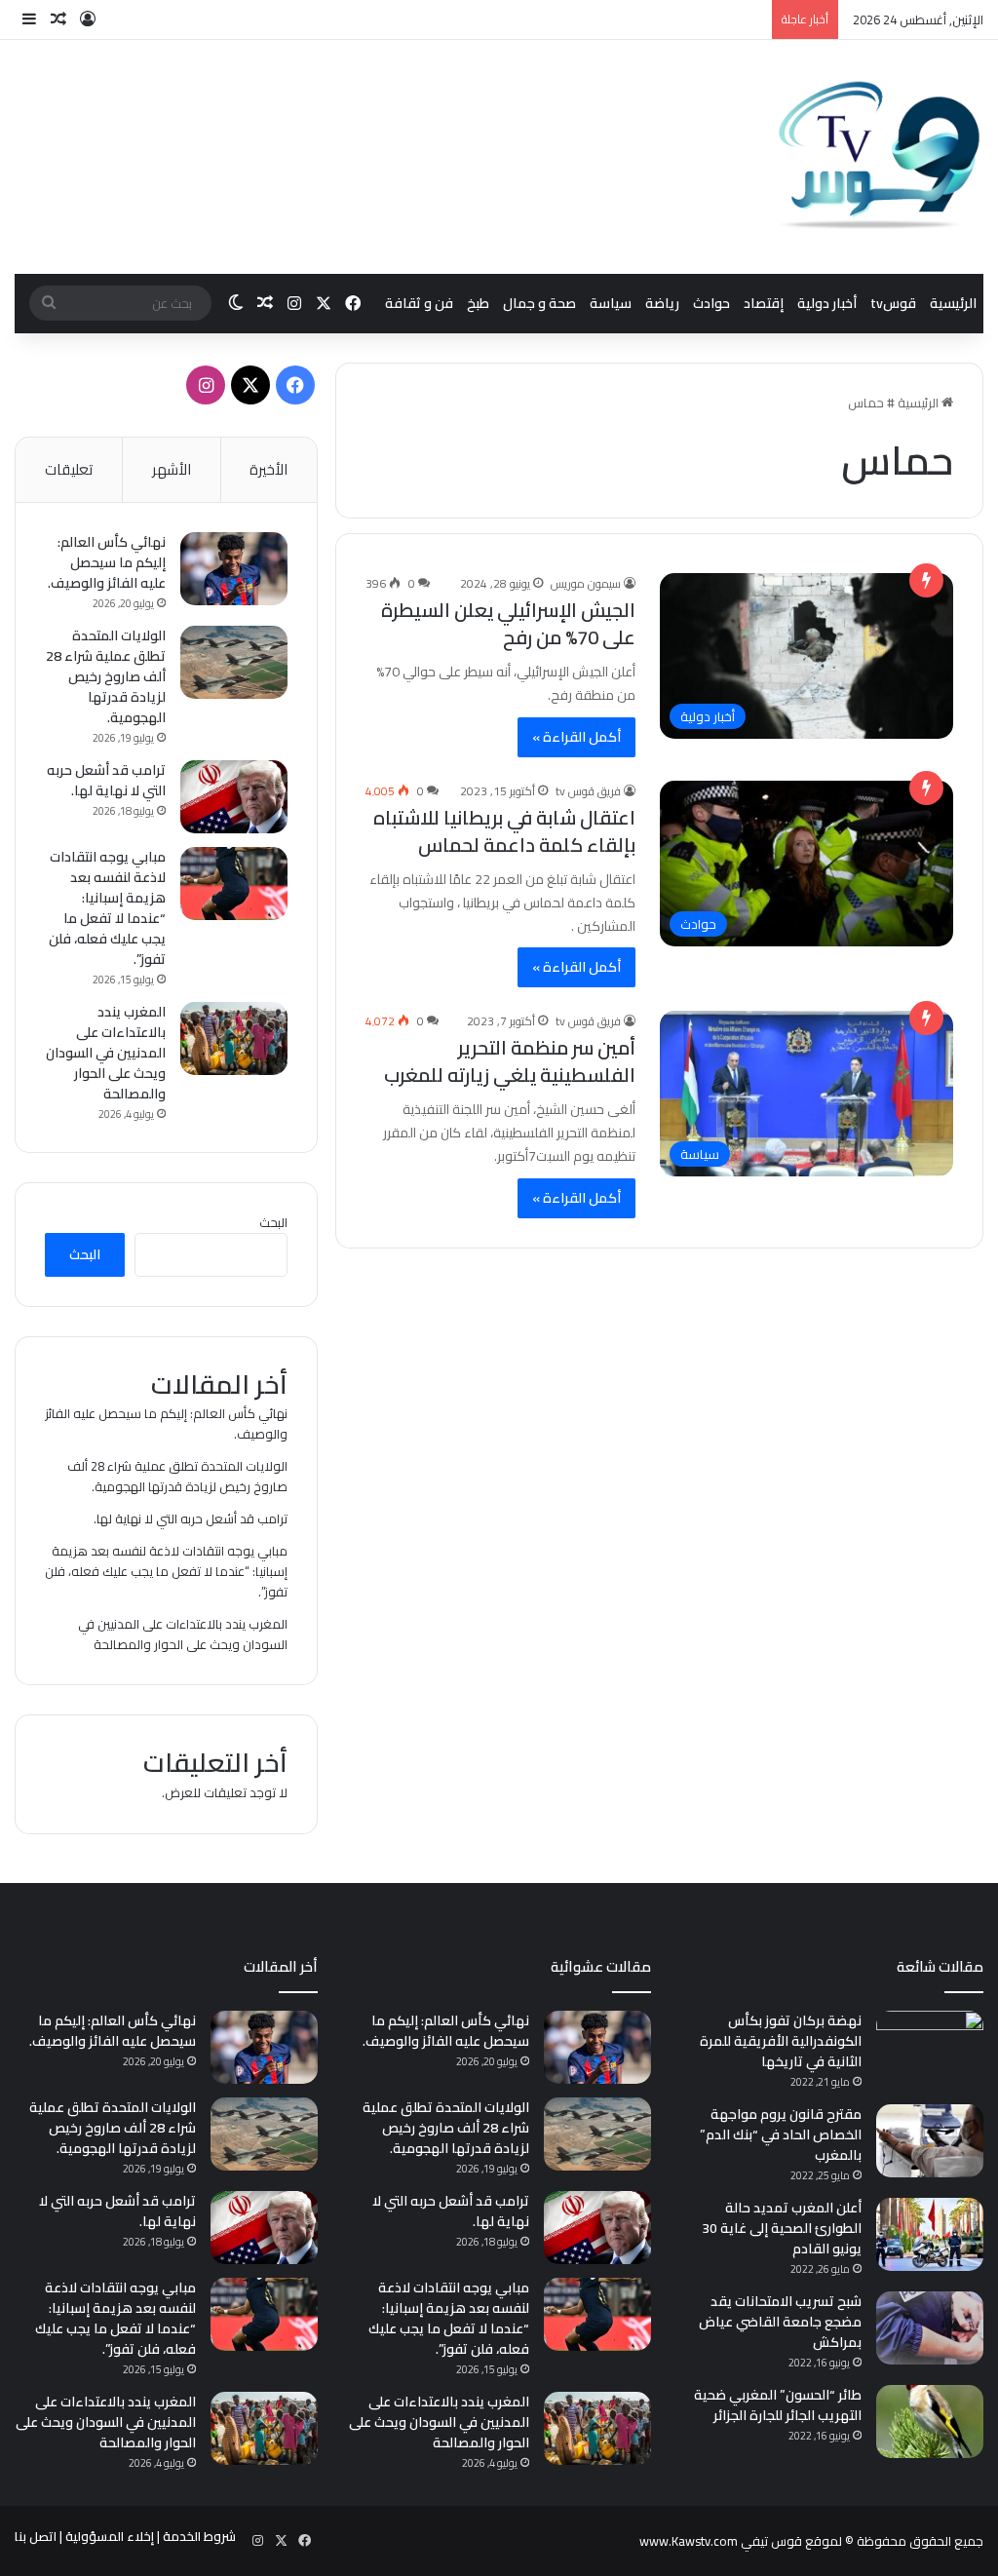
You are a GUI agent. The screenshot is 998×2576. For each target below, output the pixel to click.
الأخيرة (269, 469)
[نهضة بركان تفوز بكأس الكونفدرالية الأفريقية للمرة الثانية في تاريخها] (930, 2047)
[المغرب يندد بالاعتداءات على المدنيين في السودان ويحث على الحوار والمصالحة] (234, 1038)
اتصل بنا (36, 2536)
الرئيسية (953, 303)
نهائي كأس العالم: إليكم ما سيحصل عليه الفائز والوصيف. (107, 562)
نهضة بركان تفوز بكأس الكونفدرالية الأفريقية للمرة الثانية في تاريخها (781, 2041)
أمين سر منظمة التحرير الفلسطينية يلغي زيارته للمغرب (510, 1061)
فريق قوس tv (588, 791)
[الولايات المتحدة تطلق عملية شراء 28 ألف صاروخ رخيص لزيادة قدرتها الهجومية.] (234, 662)
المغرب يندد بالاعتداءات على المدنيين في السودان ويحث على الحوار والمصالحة (106, 1053)
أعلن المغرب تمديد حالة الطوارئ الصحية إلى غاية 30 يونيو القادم (782, 2228)
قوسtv (893, 303)
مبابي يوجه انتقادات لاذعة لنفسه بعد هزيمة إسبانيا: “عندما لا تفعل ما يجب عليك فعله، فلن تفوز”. (107, 908)
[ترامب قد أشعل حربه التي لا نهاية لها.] (234, 797)
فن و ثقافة (419, 303)
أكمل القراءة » (576, 737)
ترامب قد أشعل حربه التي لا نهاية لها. (106, 780)
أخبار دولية (827, 303)
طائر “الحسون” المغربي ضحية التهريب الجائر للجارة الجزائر (778, 2405)
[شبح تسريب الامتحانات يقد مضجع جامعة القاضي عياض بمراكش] (930, 2328)
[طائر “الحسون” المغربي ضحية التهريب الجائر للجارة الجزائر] (930, 2422)
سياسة (611, 303)
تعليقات (69, 469)
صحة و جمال (539, 303)
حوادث (711, 303)
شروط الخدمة (199, 2536)
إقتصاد (764, 303)
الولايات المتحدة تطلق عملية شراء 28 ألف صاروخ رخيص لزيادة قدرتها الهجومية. (106, 676)
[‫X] (250, 385)
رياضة (662, 303)
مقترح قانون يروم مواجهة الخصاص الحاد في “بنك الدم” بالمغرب (781, 2134)
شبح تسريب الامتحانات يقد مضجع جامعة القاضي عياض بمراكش (780, 2322)
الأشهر (172, 469)
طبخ (478, 303)
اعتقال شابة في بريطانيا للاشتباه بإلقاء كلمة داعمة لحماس (504, 831)
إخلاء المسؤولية (110, 2536)
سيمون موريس (586, 583)
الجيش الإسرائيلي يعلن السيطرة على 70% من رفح (508, 623)
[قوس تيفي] (880, 157)
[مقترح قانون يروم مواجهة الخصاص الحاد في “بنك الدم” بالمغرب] (930, 2141)
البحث (273, 1222)
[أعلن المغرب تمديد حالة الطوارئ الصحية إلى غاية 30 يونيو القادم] (930, 2234)
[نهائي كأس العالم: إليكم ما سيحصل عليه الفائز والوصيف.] (234, 569)
